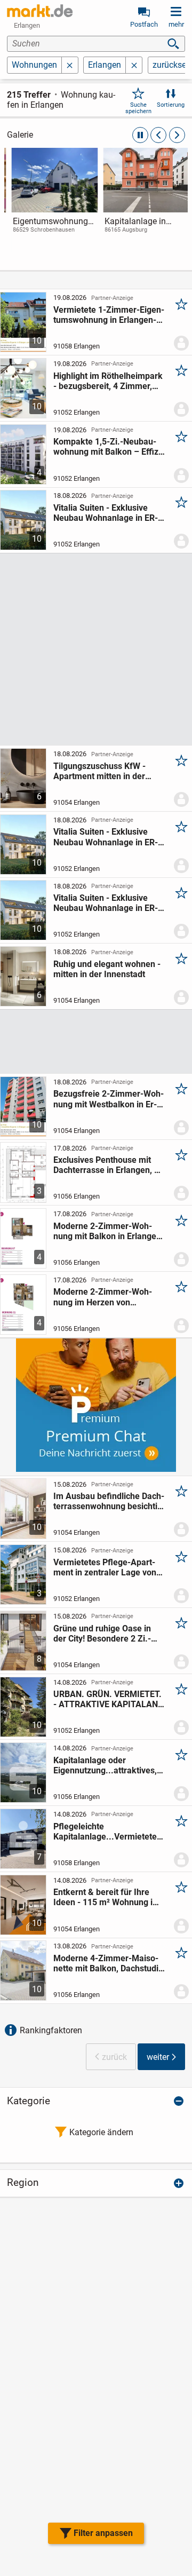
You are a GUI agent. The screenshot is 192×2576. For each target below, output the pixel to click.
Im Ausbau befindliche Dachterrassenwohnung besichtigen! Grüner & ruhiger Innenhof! (109, 1501)
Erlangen (105, 65)
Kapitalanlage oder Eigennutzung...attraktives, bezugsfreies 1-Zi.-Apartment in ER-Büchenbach (105, 1765)
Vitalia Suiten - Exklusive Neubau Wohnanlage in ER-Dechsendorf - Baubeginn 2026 (106, 513)
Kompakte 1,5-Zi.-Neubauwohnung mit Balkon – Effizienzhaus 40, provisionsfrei (109, 447)
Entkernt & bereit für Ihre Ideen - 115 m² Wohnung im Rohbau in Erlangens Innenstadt (107, 1897)
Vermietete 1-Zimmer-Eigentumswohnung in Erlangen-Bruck (109, 315)
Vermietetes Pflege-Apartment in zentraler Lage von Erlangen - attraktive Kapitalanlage (105, 1567)
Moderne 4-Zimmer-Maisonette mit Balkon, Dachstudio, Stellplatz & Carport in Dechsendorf (109, 1963)
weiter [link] (158, 2057)
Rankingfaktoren (51, 2030)
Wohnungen (34, 65)
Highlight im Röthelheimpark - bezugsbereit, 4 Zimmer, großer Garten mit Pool (108, 381)
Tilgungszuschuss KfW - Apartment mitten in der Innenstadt (99, 771)
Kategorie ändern (101, 2132)
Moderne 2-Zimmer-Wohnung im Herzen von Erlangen (103, 1297)
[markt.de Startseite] (40, 11)
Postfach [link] (144, 24)
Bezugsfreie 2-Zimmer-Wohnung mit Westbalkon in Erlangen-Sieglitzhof (109, 1099)
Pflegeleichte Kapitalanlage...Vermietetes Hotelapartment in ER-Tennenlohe (107, 1832)
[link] (50, 200)
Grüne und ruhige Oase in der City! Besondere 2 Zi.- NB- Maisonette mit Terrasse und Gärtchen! (109, 1634)
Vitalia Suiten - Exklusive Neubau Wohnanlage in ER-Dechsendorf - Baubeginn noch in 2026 (106, 903)
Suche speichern (138, 108)
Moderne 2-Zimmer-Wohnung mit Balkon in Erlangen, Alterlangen (108, 1231)
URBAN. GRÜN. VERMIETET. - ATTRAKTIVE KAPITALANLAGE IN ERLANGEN (107, 1699)
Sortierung (171, 105)
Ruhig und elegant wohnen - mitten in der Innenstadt (107, 969)
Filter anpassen (103, 2533)
